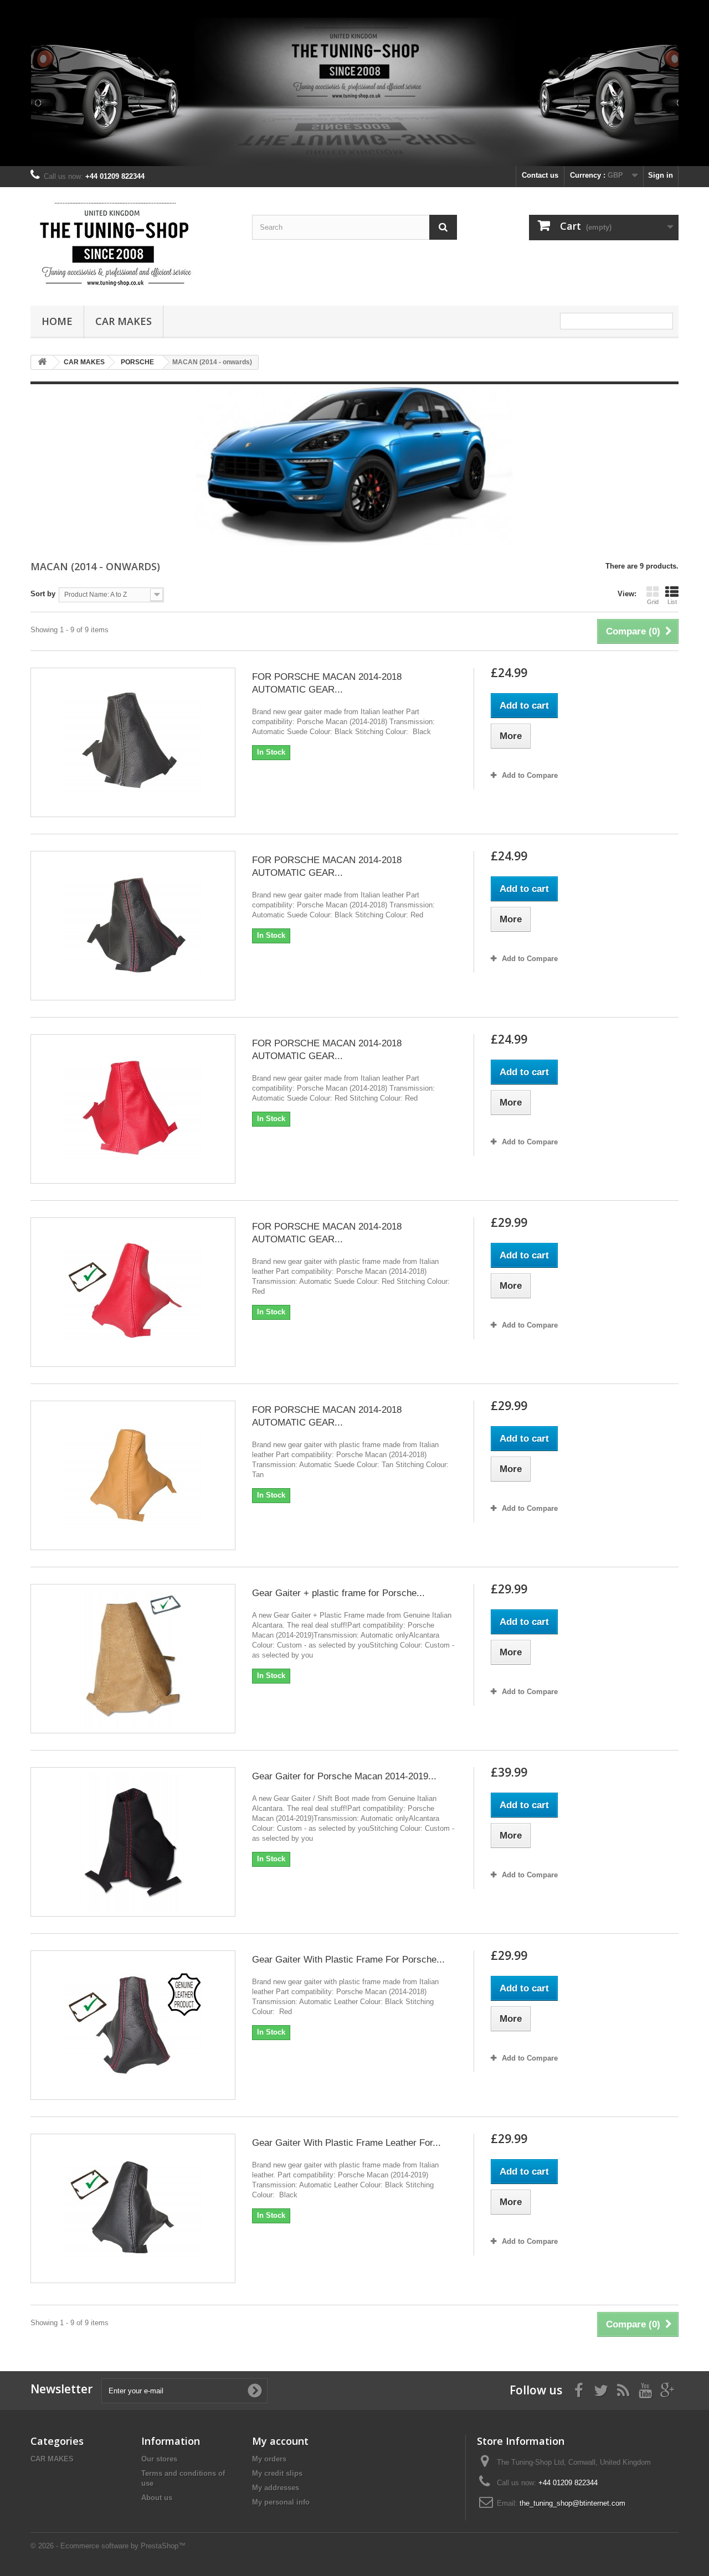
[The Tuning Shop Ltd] (133, 244)
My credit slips (277, 2473)
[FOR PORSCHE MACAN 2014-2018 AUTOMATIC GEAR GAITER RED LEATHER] (133, 1109)
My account (280, 2441)
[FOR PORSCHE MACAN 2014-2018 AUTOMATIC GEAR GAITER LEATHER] (133, 742)
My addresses (276, 2488)
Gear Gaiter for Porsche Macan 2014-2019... (344, 1776)
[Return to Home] (42, 362)
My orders (269, 2459)
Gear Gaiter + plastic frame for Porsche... (338, 1593)
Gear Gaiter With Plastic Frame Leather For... (346, 2143)
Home (57, 321)
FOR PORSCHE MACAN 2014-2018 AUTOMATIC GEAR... (327, 683)
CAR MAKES (124, 321)
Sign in (661, 175)
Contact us (540, 175)
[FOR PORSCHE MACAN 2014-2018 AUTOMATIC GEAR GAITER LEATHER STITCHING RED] (133, 926)
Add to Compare (530, 775)
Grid (653, 602)
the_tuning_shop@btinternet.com (572, 2503)
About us (157, 2498)
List (672, 602)
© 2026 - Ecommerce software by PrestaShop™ (108, 2546)
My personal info (281, 2502)
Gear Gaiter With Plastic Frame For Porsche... (348, 1960)
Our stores (159, 2459)
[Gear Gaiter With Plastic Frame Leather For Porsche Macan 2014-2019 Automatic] (133, 2208)
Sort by (43, 594)
